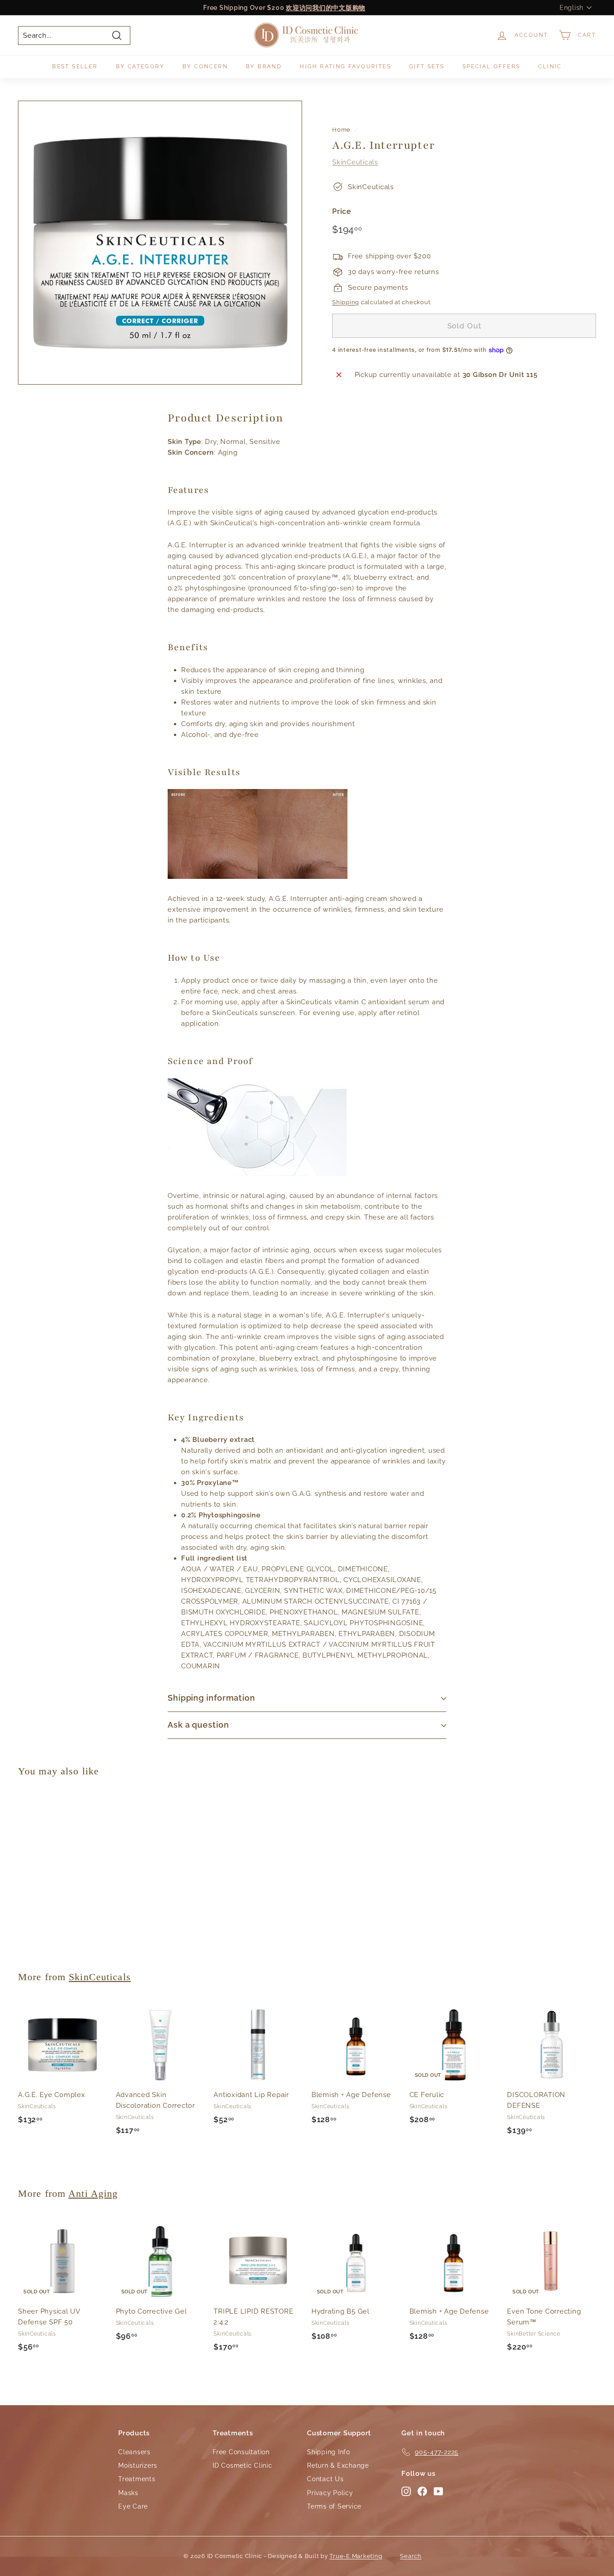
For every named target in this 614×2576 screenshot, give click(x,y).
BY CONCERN (205, 67)
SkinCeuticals (355, 162)
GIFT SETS (427, 67)
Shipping (346, 302)
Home (341, 130)
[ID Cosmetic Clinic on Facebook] (422, 2491)
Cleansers (134, 2452)
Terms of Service (334, 2506)
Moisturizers (138, 2465)
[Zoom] (160, 243)
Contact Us (325, 2479)
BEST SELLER (75, 67)
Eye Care (133, 2506)
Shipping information (211, 1698)
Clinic (550, 67)
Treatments (137, 2479)
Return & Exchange (338, 2465)
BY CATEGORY (140, 67)
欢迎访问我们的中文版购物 (326, 8)
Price (342, 211)
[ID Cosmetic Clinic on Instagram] (406, 2491)
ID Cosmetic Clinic (242, 2465)
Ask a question (198, 1725)
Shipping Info (329, 2452)
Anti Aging (93, 2193)
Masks (128, 2493)
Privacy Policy (330, 2493)
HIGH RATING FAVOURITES (345, 67)
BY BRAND (264, 67)
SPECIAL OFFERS (492, 67)
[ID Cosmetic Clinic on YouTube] (438, 2491)
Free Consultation (241, 2452)
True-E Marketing (356, 2556)
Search (411, 2556)
